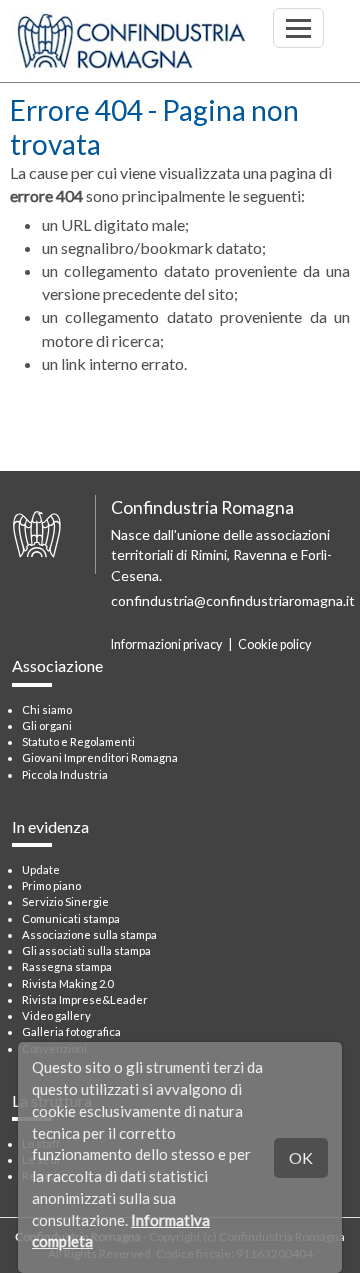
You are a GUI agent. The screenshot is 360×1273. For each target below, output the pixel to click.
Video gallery (56, 1015)
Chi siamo (47, 709)
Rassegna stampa (67, 966)
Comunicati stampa (71, 918)
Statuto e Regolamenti (78, 741)
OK (301, 1157)
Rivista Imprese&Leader (85, 999)
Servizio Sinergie (65, 901)
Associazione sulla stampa (89, 934)
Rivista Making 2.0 (67, 983)
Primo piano (51, 885)
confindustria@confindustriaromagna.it (233, 600)
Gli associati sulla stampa (86, 950)
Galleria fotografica (71, 1031)
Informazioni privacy (166, 644)
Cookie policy (274, 644)
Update (41, 869)
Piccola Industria (65, 774)
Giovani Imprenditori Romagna (100, 757)
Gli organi (47, 725)
